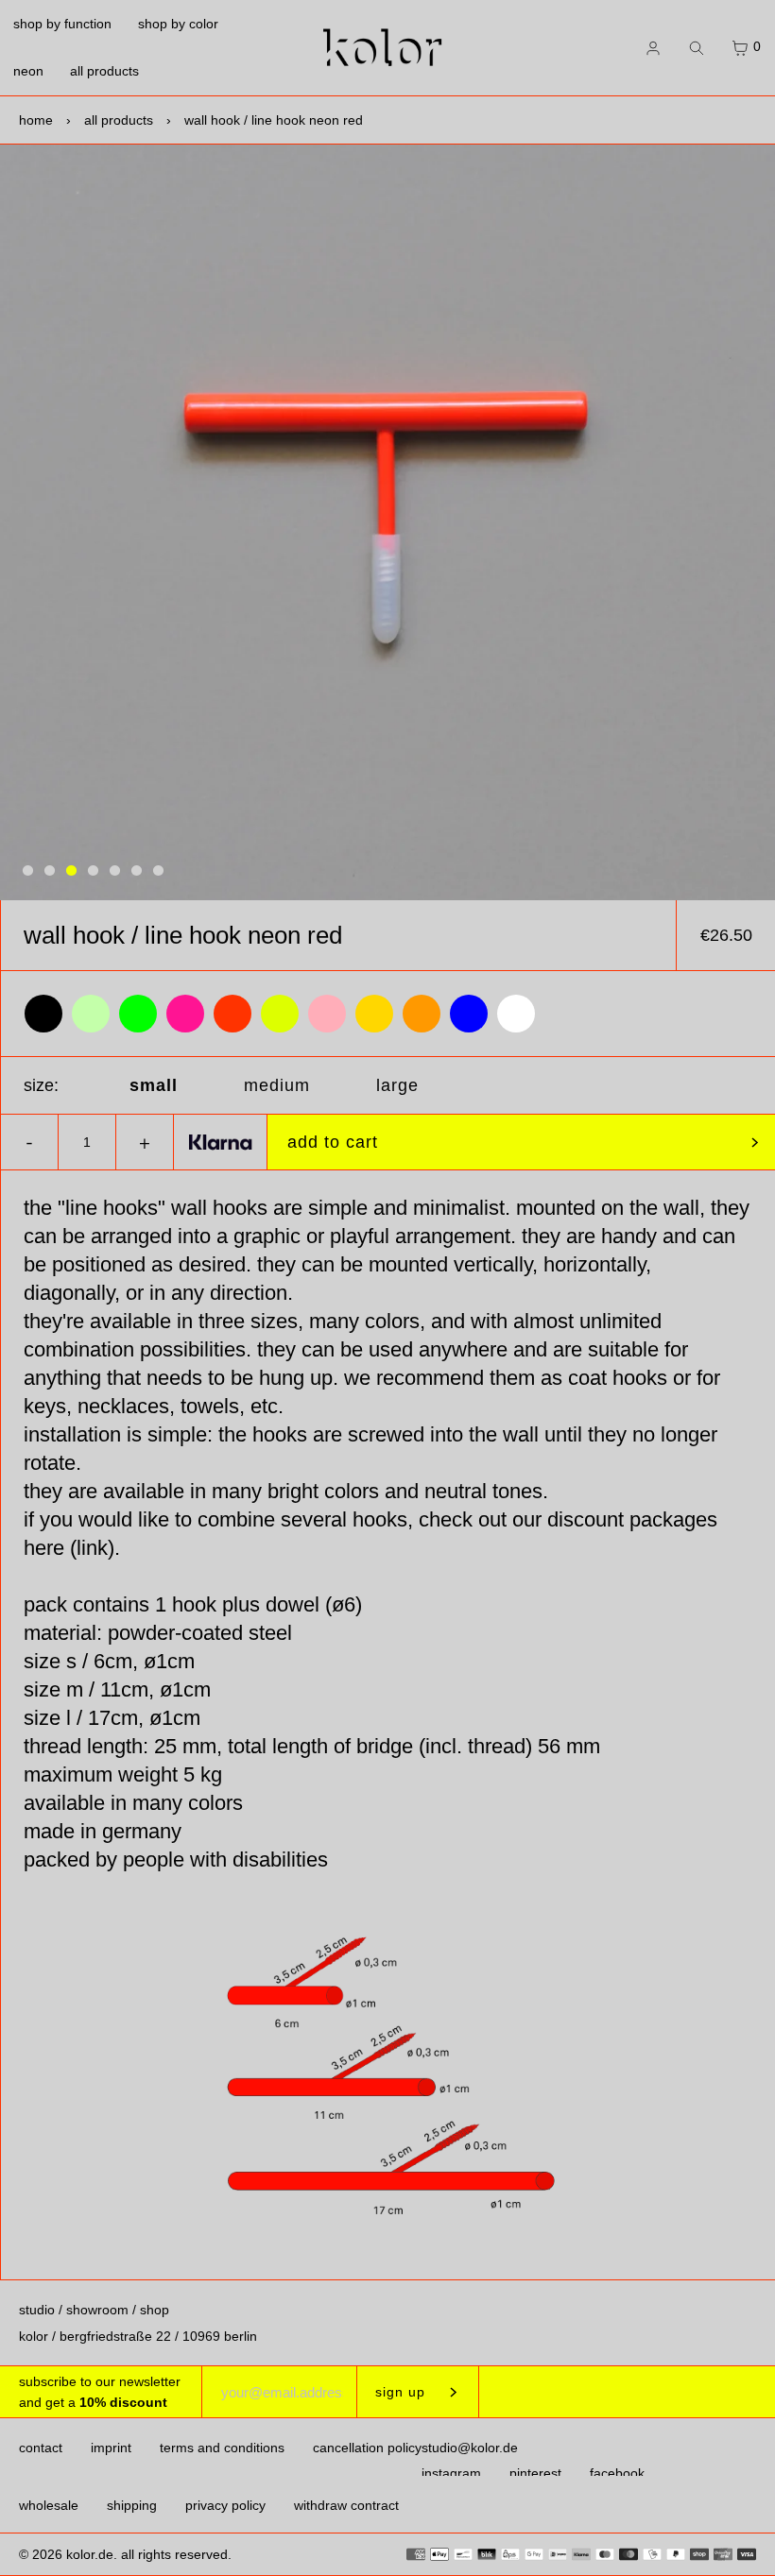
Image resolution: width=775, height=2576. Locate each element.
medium (277, 1085)
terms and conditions (222, 2448)
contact (41, 2448)
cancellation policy (367, 2448)
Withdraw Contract (346, 2505)
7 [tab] (158, 871)
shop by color (178, 24)
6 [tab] (137, 871)
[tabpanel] (387, 522)
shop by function (62, 24)
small (154, 1085)
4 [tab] (93, 871)
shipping (132, 2505)
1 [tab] (28, 871)
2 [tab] (50, 871)
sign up (400, 2392)
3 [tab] (71, 871)
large (397, 1085)
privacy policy (225, 2505)
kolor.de (90, 2554)
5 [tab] (115, 871)
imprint (111, 2448)
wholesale (49, 2505)
